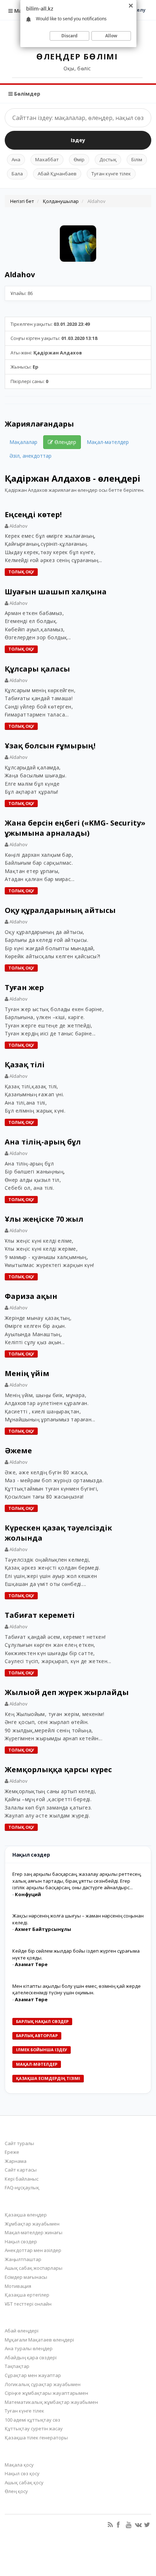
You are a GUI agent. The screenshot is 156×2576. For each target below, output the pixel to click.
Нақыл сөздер (21, 2241)
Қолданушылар (61, 201)
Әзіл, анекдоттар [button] (30, 456)
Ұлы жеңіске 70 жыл (44, 1219)
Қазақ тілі (25, 1065)
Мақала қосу (19, 2465)
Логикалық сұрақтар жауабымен (43, 2384)
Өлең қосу (16, 2491)
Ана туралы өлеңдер (29, 2348)
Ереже (12, 2152)
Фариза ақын (31, 1296)
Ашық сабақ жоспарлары (34, 2268)
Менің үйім (27, 1373)
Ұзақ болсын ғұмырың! (50, 746)
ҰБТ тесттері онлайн (28, 2304)
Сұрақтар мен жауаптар (33, 2375)
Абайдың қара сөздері (31, 2357)
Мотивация (18, 2286)
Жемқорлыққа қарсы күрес (58, 1769)
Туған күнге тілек (111, 174)
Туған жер (24, 987)
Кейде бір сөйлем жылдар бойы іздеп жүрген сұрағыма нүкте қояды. (76, 1954)
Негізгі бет (22, 201)
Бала (17, 174)
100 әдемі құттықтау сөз (32, 2420)
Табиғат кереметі (40, 1615)
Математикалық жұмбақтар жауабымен (51, 2402)
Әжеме (18, 1451)
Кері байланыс (22, 2179)
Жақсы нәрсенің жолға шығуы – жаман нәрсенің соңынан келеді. (78, 1919)
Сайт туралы (19, 2143)
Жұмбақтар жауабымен (32, 2224)
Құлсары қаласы (37, 669)
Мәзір (21, 11)
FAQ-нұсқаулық (22, 2187)
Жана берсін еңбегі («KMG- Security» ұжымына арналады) (75, 828)
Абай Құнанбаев (57, 174)
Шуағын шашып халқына (56, 592)
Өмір (79, 159)
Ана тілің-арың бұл (43, 1142)
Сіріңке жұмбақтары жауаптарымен (46, 2393)
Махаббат (47, 159)
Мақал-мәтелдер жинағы (34, 2232)
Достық (108, 159)
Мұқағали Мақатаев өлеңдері (39, 2340)
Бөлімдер (26, 94)
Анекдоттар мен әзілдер (33, 2250)
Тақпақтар (17, 2366)
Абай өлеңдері (22, 2331)
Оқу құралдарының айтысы (60, 910)
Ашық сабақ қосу (24, 2482)
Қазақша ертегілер (27, 2295)
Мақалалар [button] (23, 442)
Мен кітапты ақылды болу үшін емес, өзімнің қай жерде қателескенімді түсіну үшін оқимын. (77, 1989)
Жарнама (16, 2161)
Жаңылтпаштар (23, 2259)
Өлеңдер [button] (65, 442)
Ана (16, 159)
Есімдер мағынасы (26, 2277)
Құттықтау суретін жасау (34, 2428)
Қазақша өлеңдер (26, 2215)
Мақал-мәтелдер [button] (108, 442)
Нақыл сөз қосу (22, 2473)
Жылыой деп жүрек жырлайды (67, 1692)
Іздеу (78, 140)
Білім (137, 159)
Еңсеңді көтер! (33, 514)
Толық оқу (21, 572)
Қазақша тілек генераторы (36, 2438)
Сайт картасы (21, 2170)
